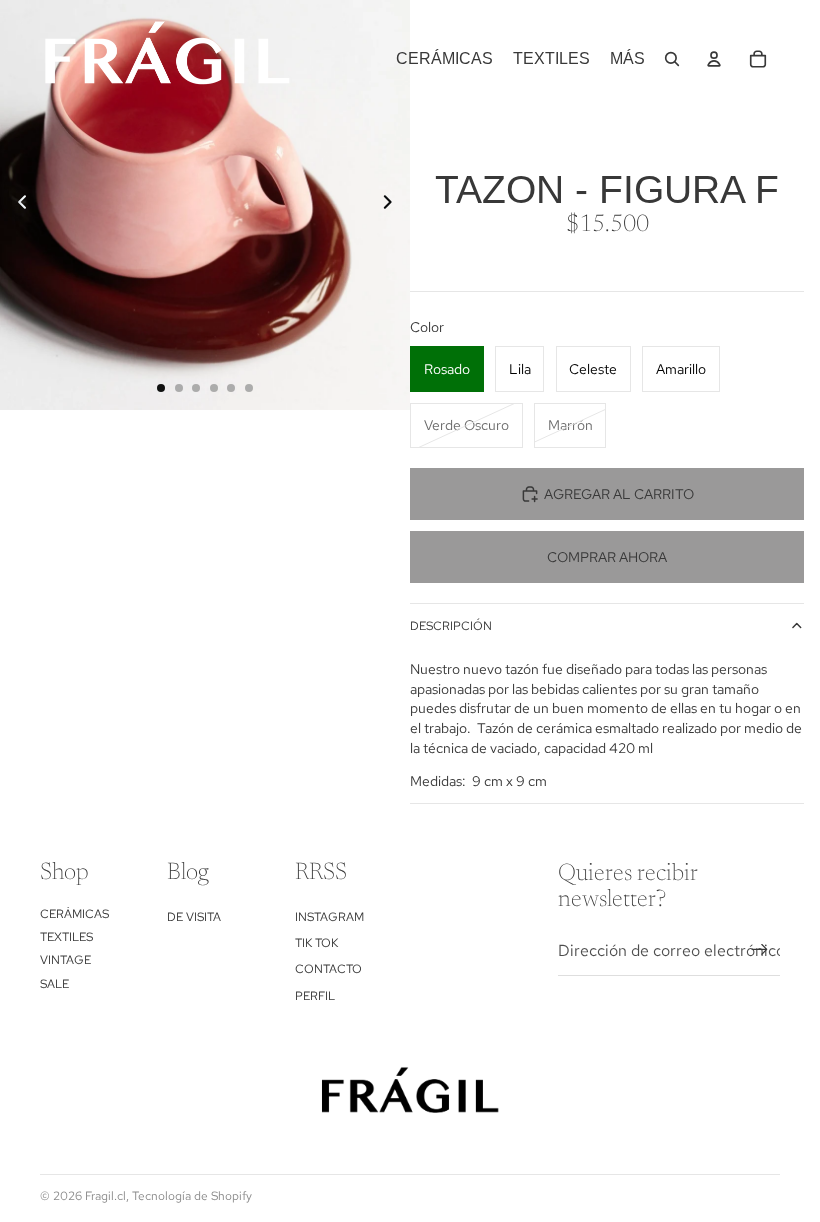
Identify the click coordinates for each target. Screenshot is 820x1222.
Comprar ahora (607, 557)
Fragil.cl (105, 1196)
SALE (54, 984)
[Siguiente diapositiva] (393, 205)
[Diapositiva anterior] (16, 205)
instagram (329, 917)
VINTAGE (65, 960)
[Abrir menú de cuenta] (714, 59)
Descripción (451, 626)
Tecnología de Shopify (192, 1196)
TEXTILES (66, 937)
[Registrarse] (760, 950)
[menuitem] (627, 59)
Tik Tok (316, 943)
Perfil (315, 996)
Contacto (328, 969)
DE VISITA (194, 917)
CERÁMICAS (74, 914)
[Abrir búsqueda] (672, 59)
